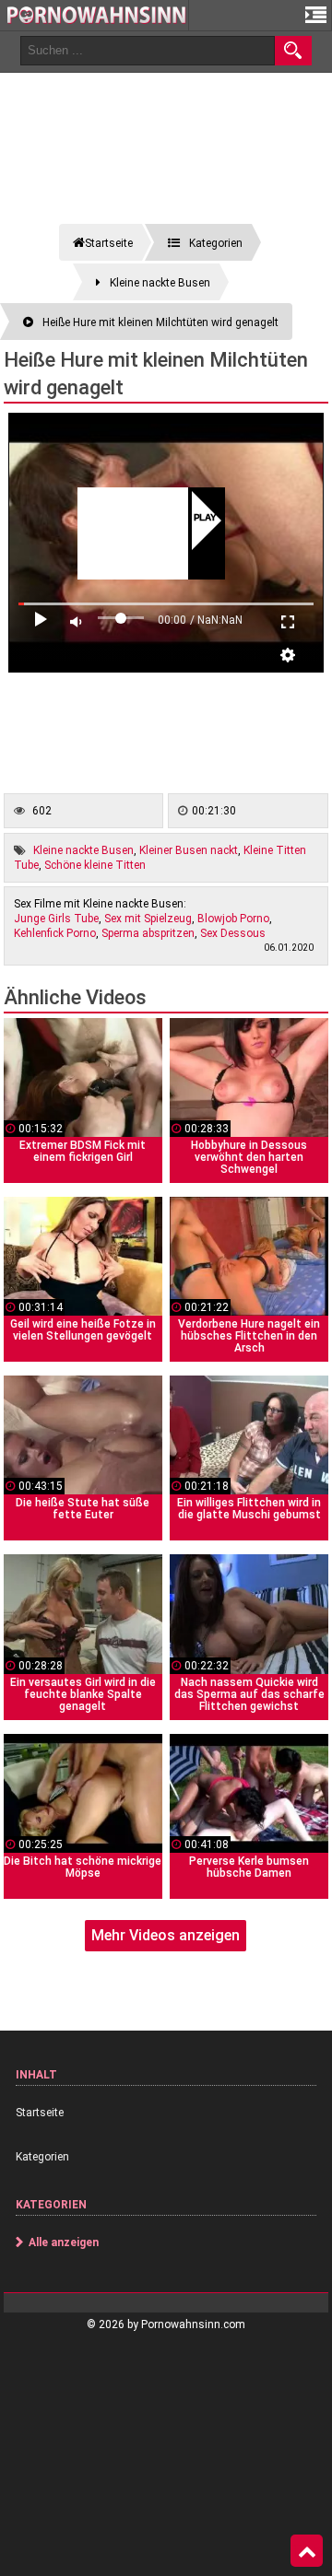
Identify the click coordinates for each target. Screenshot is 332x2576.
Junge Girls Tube (56, 919)
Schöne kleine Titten (95, 865)
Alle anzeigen (64, 2242)
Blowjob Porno (233, 919)
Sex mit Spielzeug (148, 919)
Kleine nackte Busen (83, 850)
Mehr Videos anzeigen (166, 1935)
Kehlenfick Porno (55, 933)
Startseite (40, 2113)
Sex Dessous (233, 933)
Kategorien (42, 2157)
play (205, 519)
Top (307, 2551)
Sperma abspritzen (148, 933)
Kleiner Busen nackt (189, 850)
